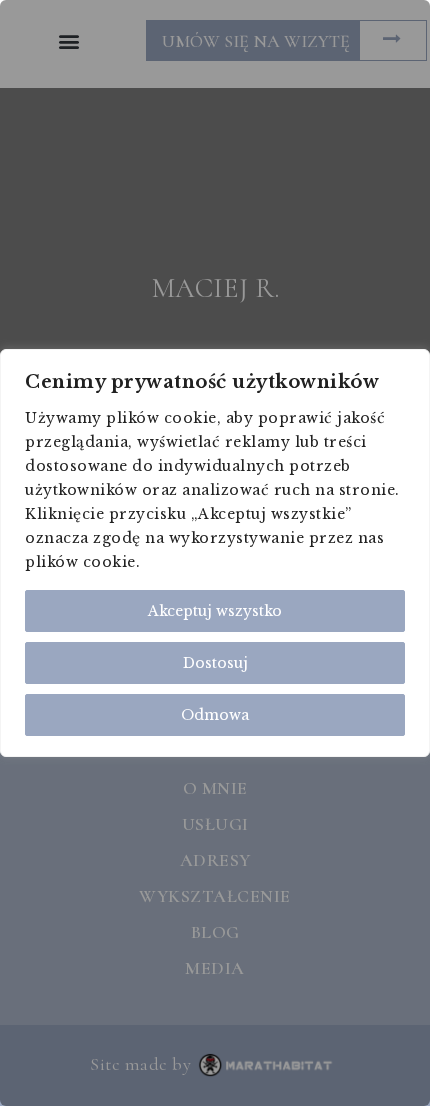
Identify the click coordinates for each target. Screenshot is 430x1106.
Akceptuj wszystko (215, 611)
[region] (215, 553)
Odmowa (215, 715)
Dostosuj (215, 663)
